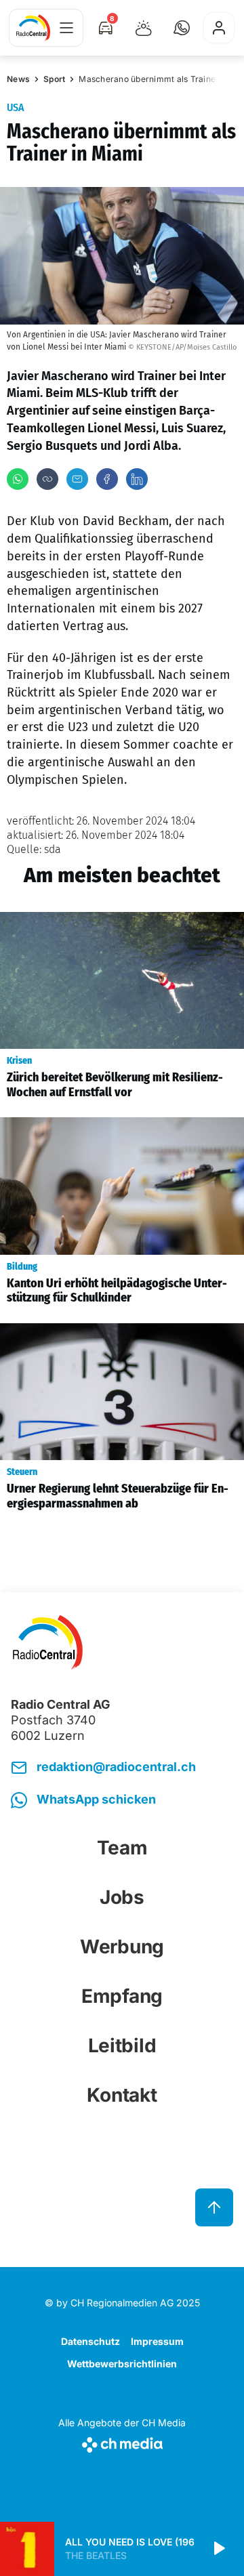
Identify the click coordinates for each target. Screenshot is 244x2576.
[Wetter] (144, 28)
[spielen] (218, 2549)
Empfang (122, 1996)
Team (122, 1848)
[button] (182, 28)
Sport (54, 79)
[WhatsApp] (18, 479)
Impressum (157, 2341)
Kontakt (122, 2095)
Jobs (122, 1897)
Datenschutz (90, 2341)
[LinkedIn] (137, 479)
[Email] (77, 479)
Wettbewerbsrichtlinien (122, 2364)
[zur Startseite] (33, 28)
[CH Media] (122, 2442)
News (18, 79)
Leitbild (122, 2045)
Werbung (122, 1947)
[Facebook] (107, 479)
